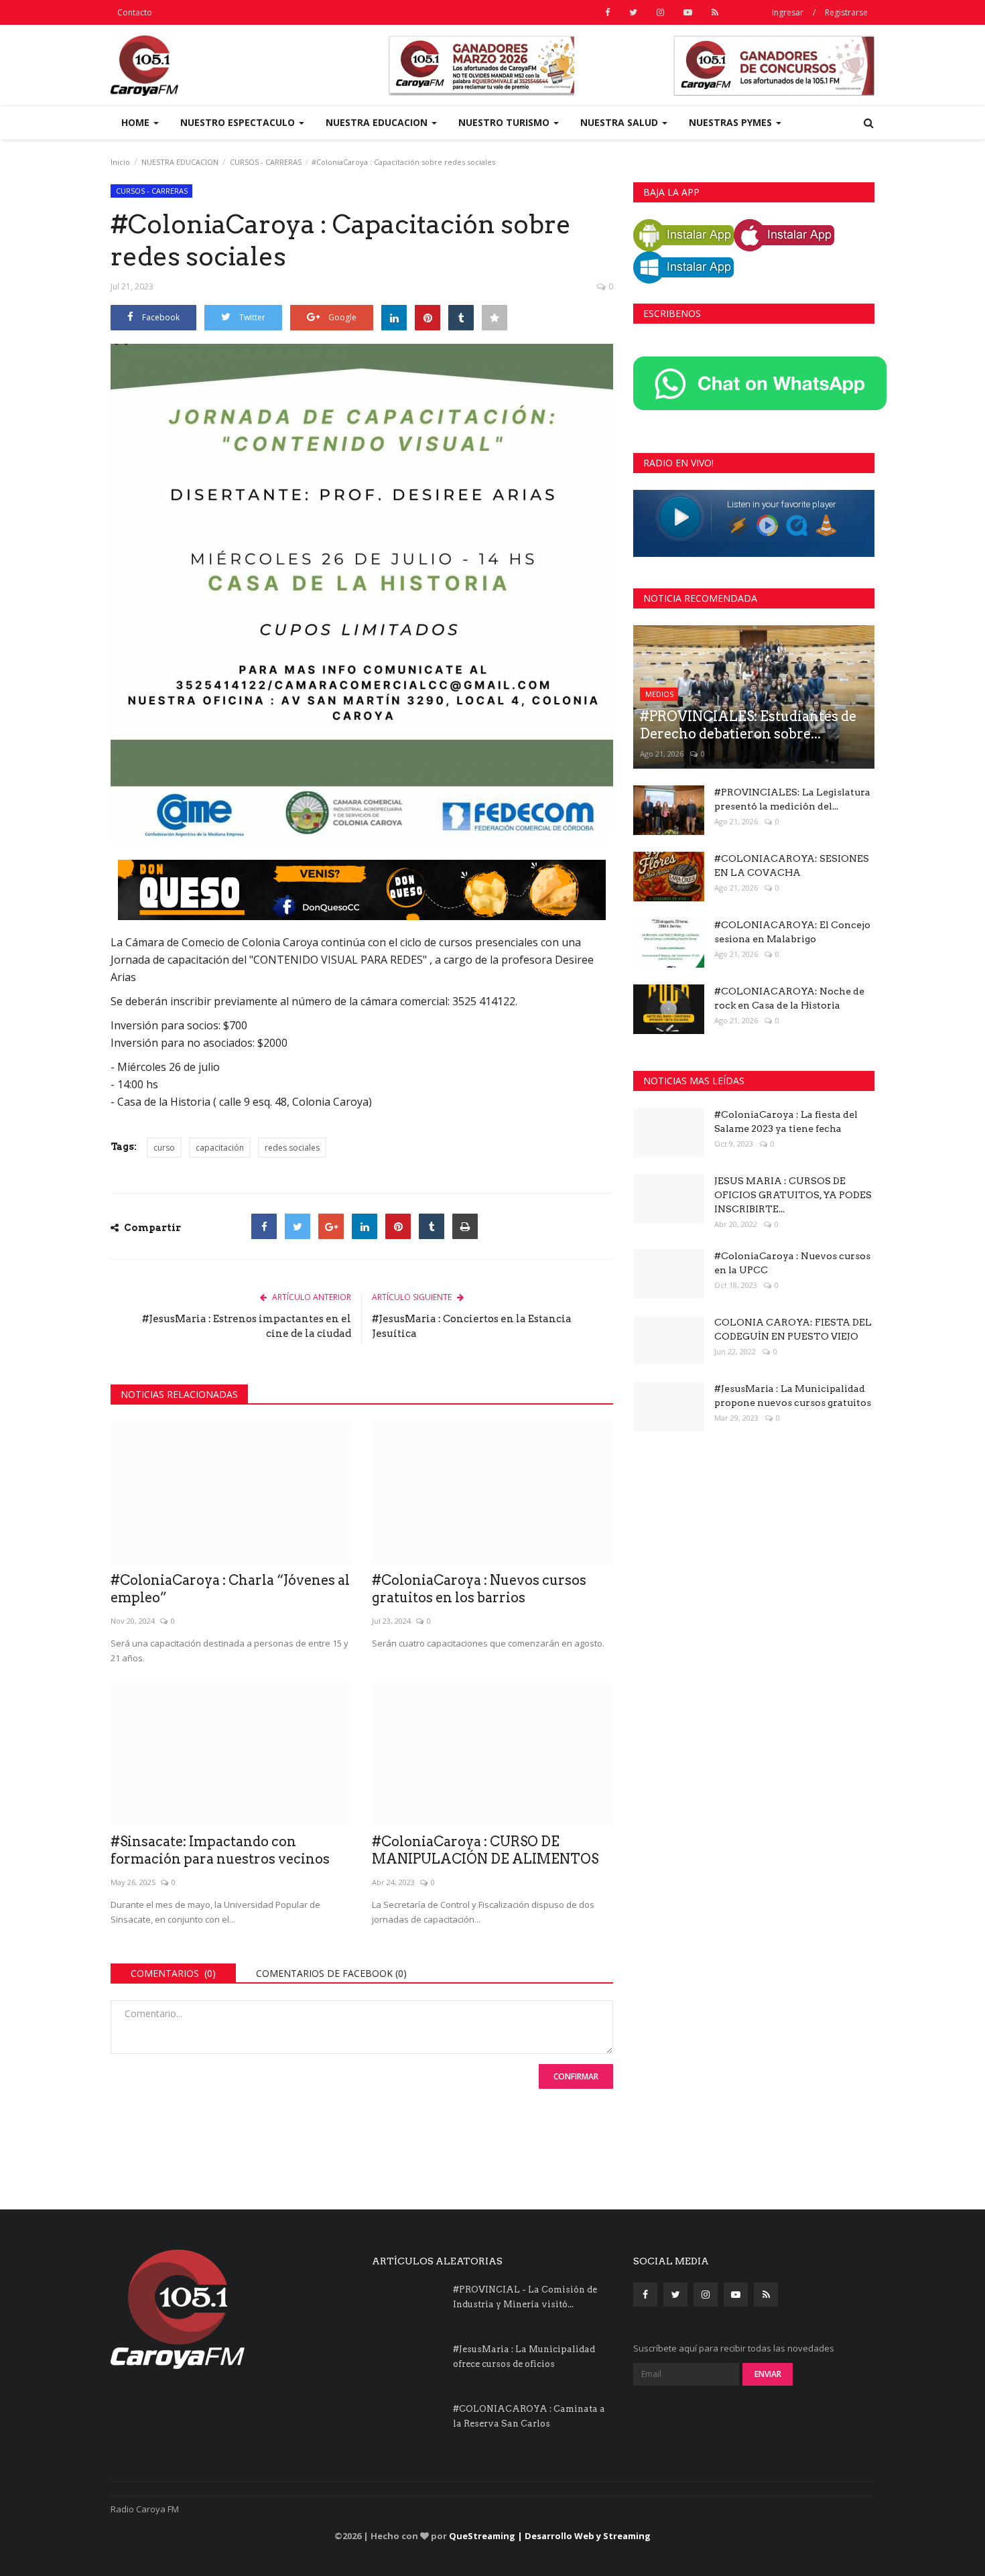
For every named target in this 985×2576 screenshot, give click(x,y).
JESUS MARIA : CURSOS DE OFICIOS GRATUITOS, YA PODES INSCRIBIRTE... (793, 1195)
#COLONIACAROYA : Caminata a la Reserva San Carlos (529, 2416)
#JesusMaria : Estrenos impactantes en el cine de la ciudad (247, 1326)
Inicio (120, 162)
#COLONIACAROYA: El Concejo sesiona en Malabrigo (792, 932)
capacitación (220, 1148)
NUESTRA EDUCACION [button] (378, 122)
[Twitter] (298, 1226)
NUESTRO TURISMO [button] (505, 122)
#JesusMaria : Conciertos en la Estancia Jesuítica (472, 1326)
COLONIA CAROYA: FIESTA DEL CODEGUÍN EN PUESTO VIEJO (793, 1329)
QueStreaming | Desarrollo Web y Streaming (550, 2536)
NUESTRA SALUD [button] (620, 122)
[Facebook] (264, 1226)
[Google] (331, 1226)
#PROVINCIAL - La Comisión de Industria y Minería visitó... (525, 2297)
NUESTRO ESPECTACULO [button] (239, 122)
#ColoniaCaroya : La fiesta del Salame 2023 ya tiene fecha (786, 1121)
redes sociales (292, 1148)
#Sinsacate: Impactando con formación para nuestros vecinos (220, 1850)
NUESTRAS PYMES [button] (732, 122)
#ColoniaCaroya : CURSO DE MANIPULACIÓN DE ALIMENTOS (485, 1850)
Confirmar (576, 2076)
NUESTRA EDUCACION (180, 162)
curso (164, 1148)
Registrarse (846, 12)
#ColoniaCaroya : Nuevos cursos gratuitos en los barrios (479, 1589)
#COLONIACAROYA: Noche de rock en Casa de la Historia (789, 998)
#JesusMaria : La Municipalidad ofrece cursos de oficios (524, 2357)
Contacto (135, 12)
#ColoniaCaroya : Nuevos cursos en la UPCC (792, 1263)
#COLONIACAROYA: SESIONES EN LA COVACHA (792, 865)
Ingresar (788, 12)
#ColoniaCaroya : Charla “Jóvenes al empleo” (230, 1589)
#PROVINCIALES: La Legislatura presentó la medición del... (792, 799)
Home (137, 122)
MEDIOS (659, 694)
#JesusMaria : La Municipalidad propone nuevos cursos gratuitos (793, 1396)
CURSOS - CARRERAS (266, 162)
